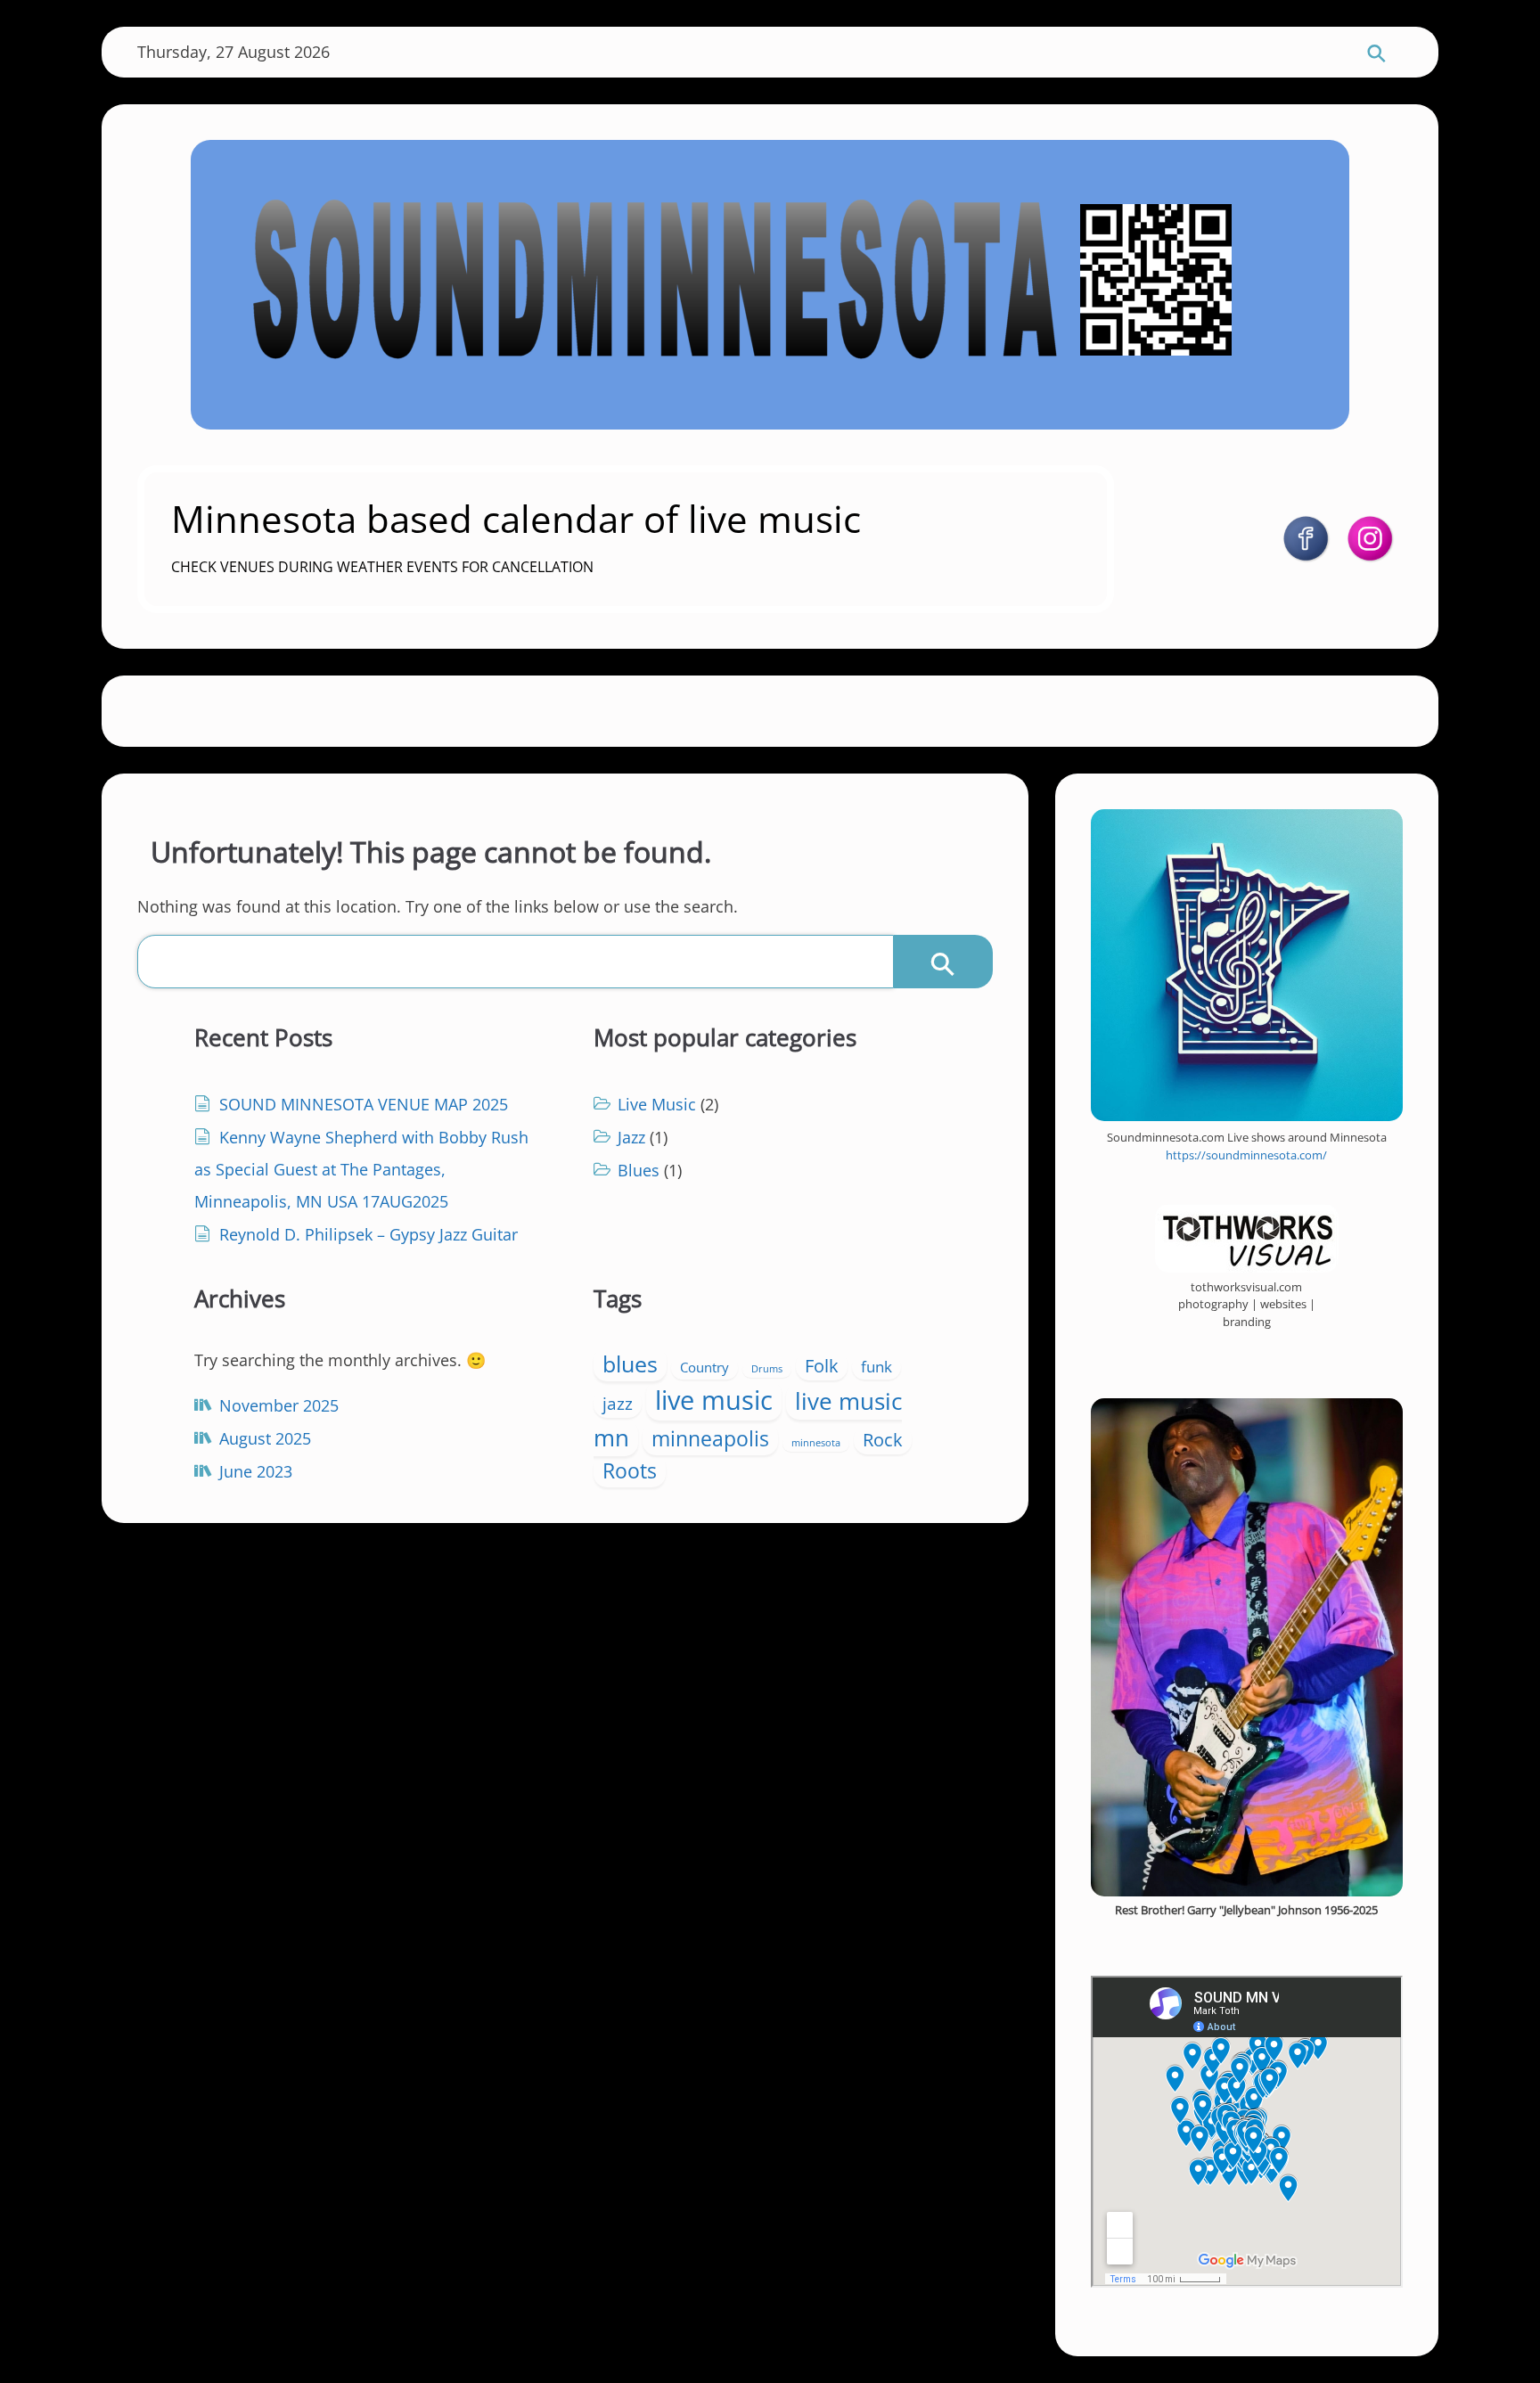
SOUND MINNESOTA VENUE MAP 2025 (364, 1104)
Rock (883, 1439)
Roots (630, 1470)
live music (714, 1400)
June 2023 (256, 1471)
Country (704, 1368)
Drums (767, 1369)
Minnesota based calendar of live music (516, 518)
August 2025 (265, 1438)
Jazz (631, 1137)
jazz (618, 1403)
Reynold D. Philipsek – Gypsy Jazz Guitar (369, 1234)
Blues (639, 1170)
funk (876, 1367)
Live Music (657, 1104)
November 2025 (279, 1405)
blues (630, 1364)
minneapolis (710, 1438)
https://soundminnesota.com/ (1246, 1155)
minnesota (816, 1443)
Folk (822, 1365)
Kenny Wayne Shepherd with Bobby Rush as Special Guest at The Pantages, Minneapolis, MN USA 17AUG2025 (361, 1169)
